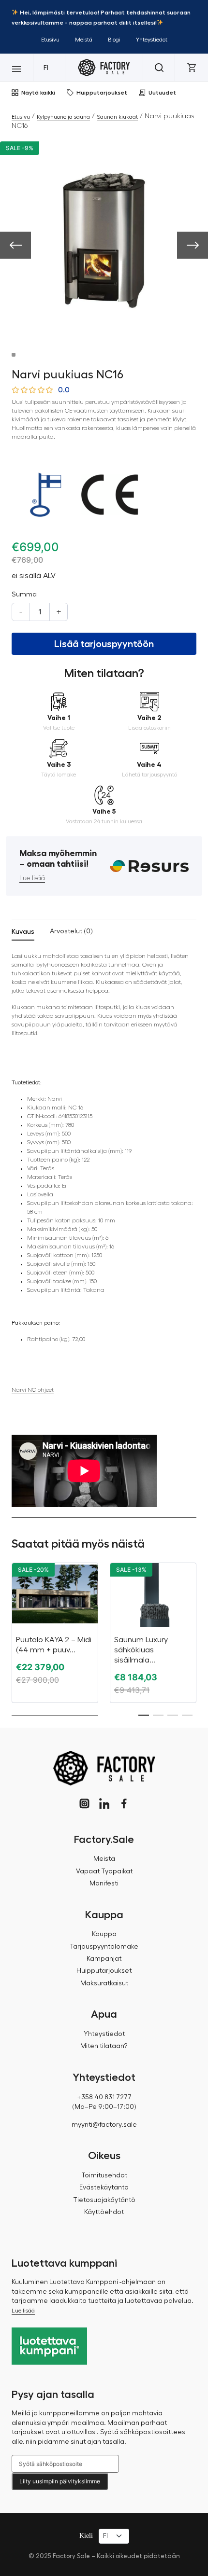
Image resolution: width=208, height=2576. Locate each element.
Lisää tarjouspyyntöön (104, 644)
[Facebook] (124, 1804)
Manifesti (104, 1884)
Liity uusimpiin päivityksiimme (60, 2481)
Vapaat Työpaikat (104, 1871)
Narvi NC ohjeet (33, 1390)
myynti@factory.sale (104, 2125)
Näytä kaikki (38, 93)
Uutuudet (162, 93)
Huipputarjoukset (102, 93)
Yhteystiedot (152, 40)
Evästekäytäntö (104, 2188)
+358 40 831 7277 (104, 2097)
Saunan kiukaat (117, 117)
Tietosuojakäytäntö (104, 2200)
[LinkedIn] (104, 1804)
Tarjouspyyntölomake (104, 1947)
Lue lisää (32, 878)
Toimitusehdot (104, 2175)
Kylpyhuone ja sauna (63, 117)
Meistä (84, 40)
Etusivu (50, 40)
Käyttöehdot (104, 2212)
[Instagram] (84, 1804)
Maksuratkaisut (104, 1983)
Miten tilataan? (104, 2046)
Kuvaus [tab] (23, 931)
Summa (24, 595)
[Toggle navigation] (16, 68)
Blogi (114, 40)
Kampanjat (104, 1959)
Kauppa (104, 1934)
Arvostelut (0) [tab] (71, 931)
